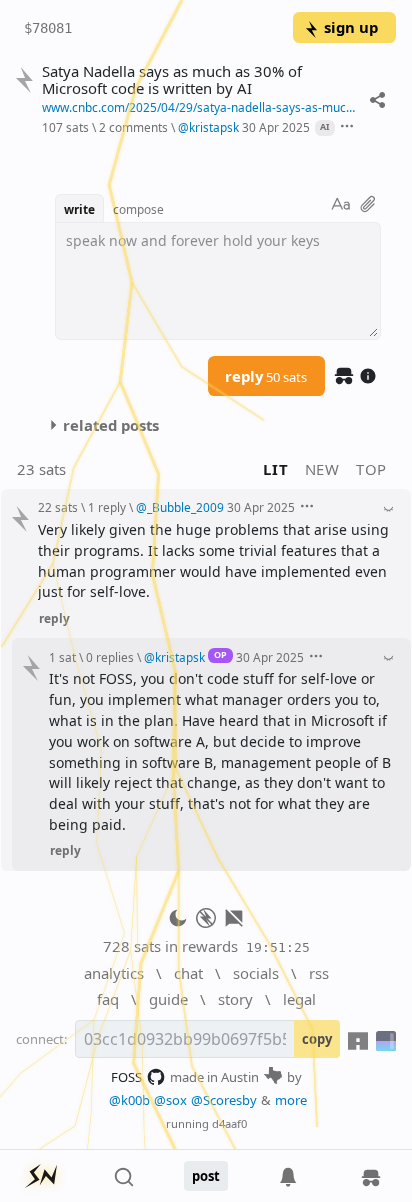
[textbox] (218, 281)
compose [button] (138, 209)
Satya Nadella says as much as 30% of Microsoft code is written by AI (172, 80)
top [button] (371, 469)
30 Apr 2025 (276, 127)
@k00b (129, 1100)
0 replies (110, 657)
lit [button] (275, 469)
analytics (114, 973)
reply (266, 376)
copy (317, 1039)
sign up (351, 27)
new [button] (322, 469)
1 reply (107, 507)
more (291, 1100)
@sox (170, 1100)
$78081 (48, 28)
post (206, 1176)
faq (108, 999)
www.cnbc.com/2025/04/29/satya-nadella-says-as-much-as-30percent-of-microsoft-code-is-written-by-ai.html (201, 107)
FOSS (126, 1077)
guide (168, 999)
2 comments (133, 127)
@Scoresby (224, 1100)
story (235, 999)
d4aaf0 (229, 1123)
